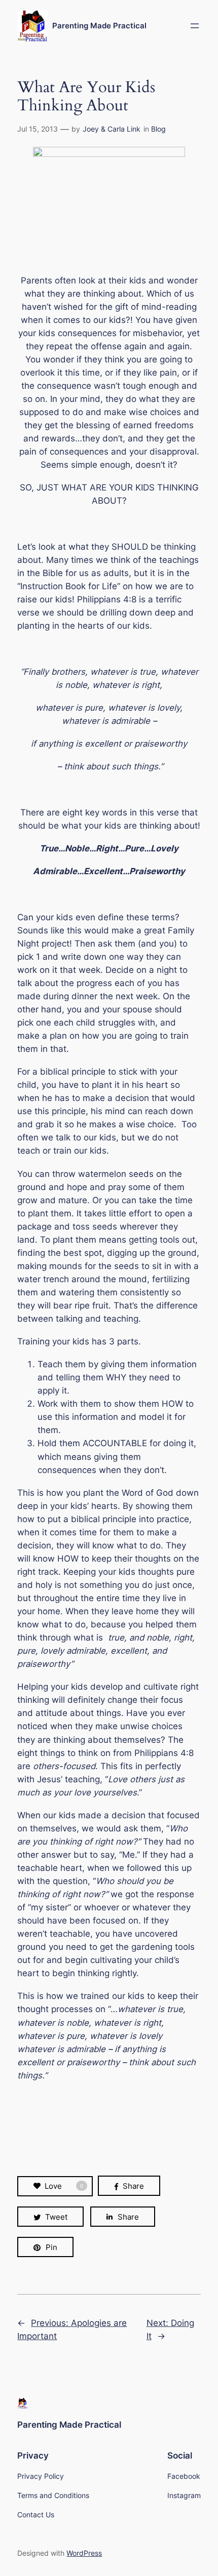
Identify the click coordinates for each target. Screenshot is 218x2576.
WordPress (84, 2553)
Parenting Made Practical (99, 26)
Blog (158, 129)
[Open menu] (195, 26)
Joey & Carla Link (112, 129)
